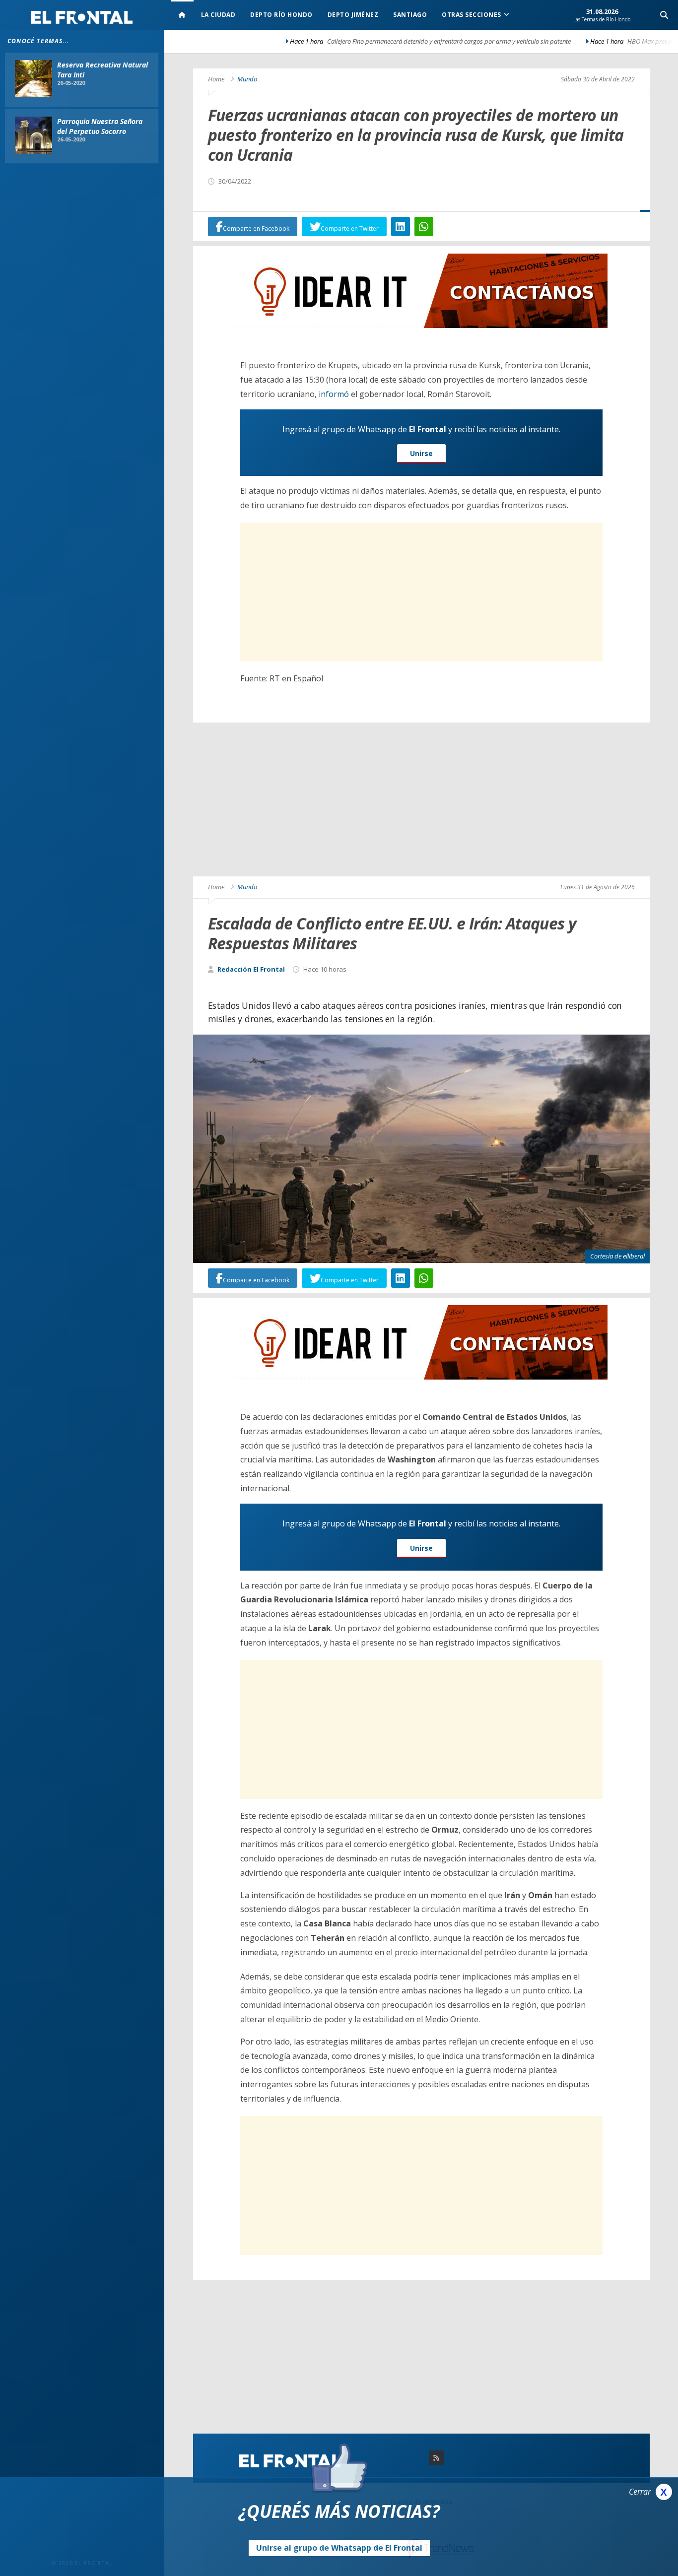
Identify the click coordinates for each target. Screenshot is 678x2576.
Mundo (247, 79)
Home (216, 79)
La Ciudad (218, 15)
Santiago (410, 15)
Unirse (421, 453)
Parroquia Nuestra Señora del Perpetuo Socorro (100, 126)
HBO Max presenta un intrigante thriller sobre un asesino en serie (554, 41)
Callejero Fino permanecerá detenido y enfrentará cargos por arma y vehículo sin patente (286, 41)
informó (334, 394)
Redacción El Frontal (251, 969)
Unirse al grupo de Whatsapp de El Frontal (339, 2548)
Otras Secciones (472, 15)
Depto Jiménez (353, 15)
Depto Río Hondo (281, 15)
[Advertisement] (421, 592)
